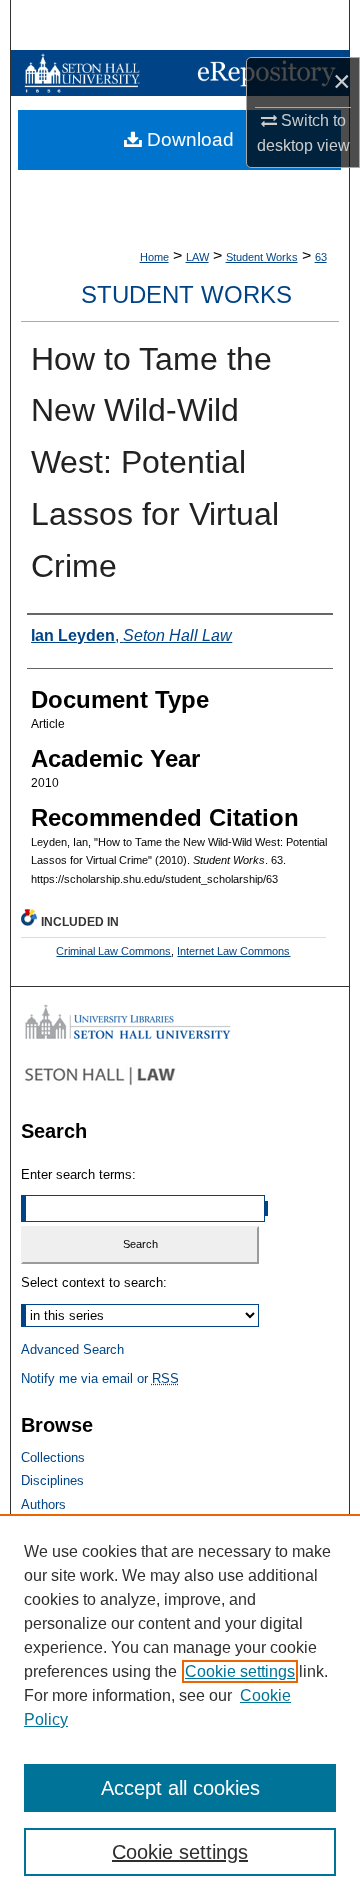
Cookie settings (240, 1671)
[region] (180, 1707)
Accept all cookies (180, 1788)
